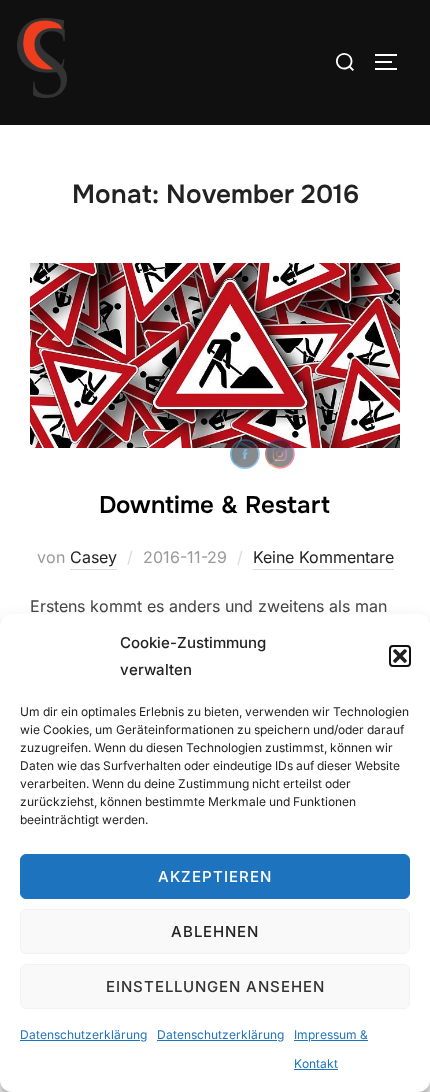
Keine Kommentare (323, 557)
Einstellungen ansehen (215, 986)
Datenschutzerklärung (83, 1034)
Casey (93, 557)
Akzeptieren (215, 876)
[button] (400, 656)
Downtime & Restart (214, 505)
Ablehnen (215, 931)
